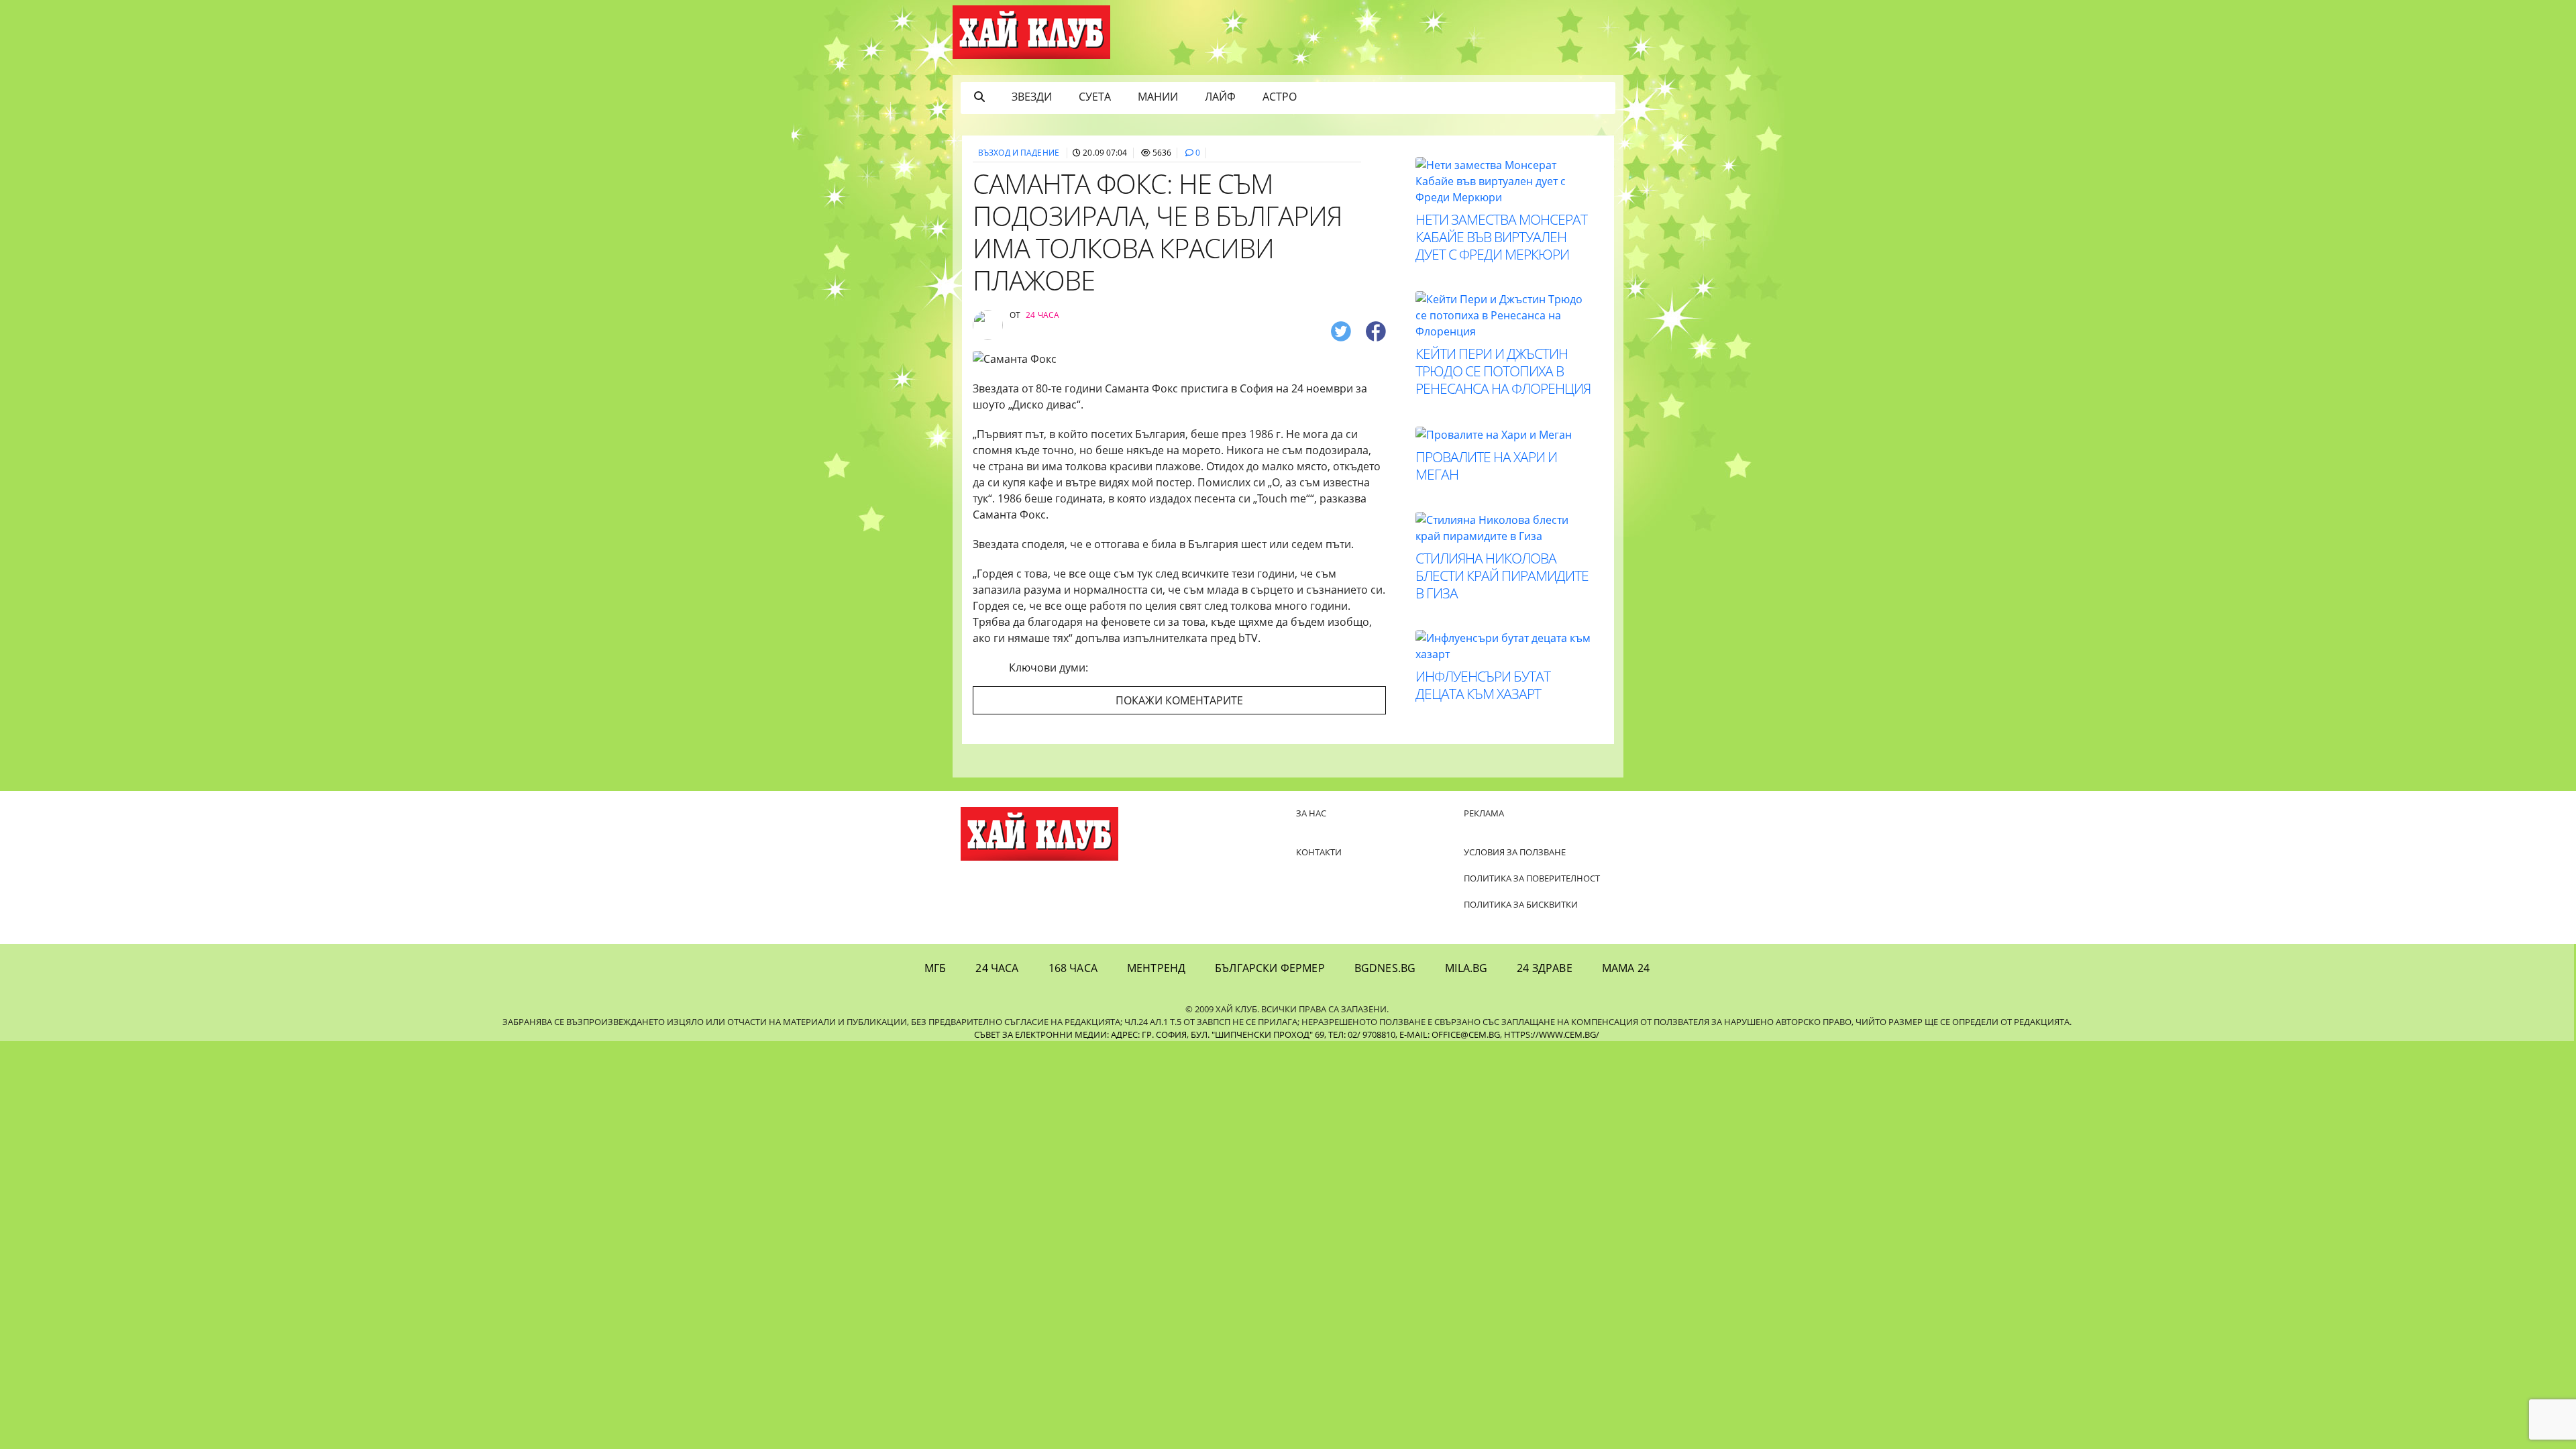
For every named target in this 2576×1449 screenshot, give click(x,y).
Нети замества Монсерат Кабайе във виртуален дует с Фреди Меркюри (1501, 237)
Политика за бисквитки (1521, 904)
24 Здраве (1544, 968)
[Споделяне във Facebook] (1376, 330)
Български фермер (1270, 968)
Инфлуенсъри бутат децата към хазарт (1483, 685)
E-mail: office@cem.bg (1450, 1034)
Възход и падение (1019, 153)
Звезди (1032, 97)
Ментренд (1156, 968)
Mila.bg (1466, 968)
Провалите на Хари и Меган (1486, 466)
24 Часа (997, 968)
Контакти (1319, 852)
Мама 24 (1626, 968)
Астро (1280, 97)
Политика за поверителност (1532, 878)
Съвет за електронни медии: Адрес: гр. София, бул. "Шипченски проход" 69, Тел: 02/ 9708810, (1186, 1034)
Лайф (1220, 97)
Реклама (1484, 813)
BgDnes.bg (1385, 968)
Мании (1158, 97)
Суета (1095, 97)
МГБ (935, 968)
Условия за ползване (1515, 852)
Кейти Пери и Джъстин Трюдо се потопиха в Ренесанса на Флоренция (1503, 371)
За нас (1311, 813)
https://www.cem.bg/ (1552, 1034)
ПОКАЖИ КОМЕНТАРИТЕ (1179, 700)
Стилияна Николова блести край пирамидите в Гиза (1502, 576)
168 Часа (1073, 968)
